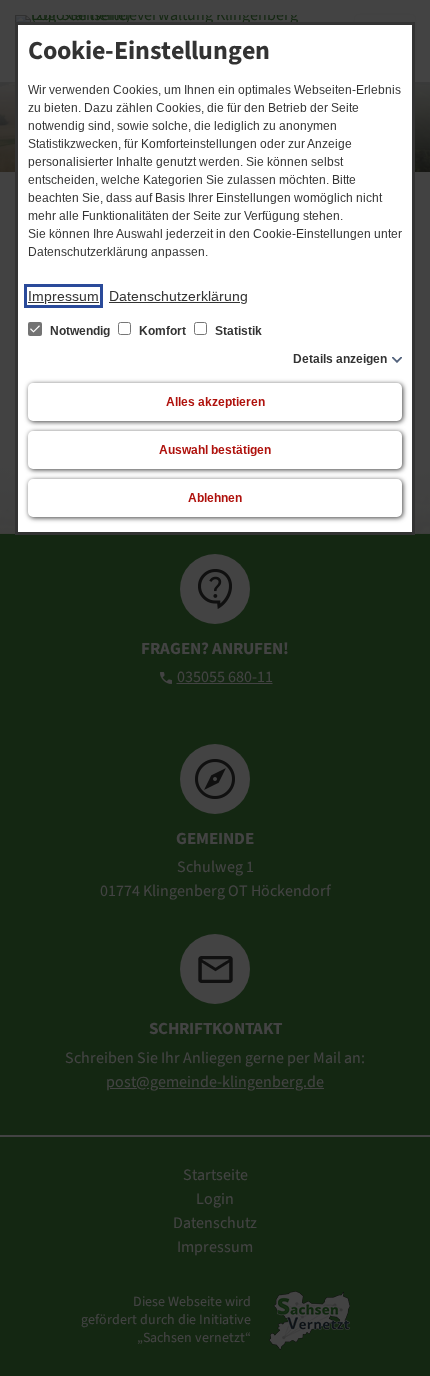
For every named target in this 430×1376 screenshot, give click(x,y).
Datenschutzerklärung (178, 296)
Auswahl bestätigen (215, 450)
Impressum (63, 296)
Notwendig (80, 331)
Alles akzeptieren (215, 402)
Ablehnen (215, 498)
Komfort (162, 331)
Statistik (237, 331)
